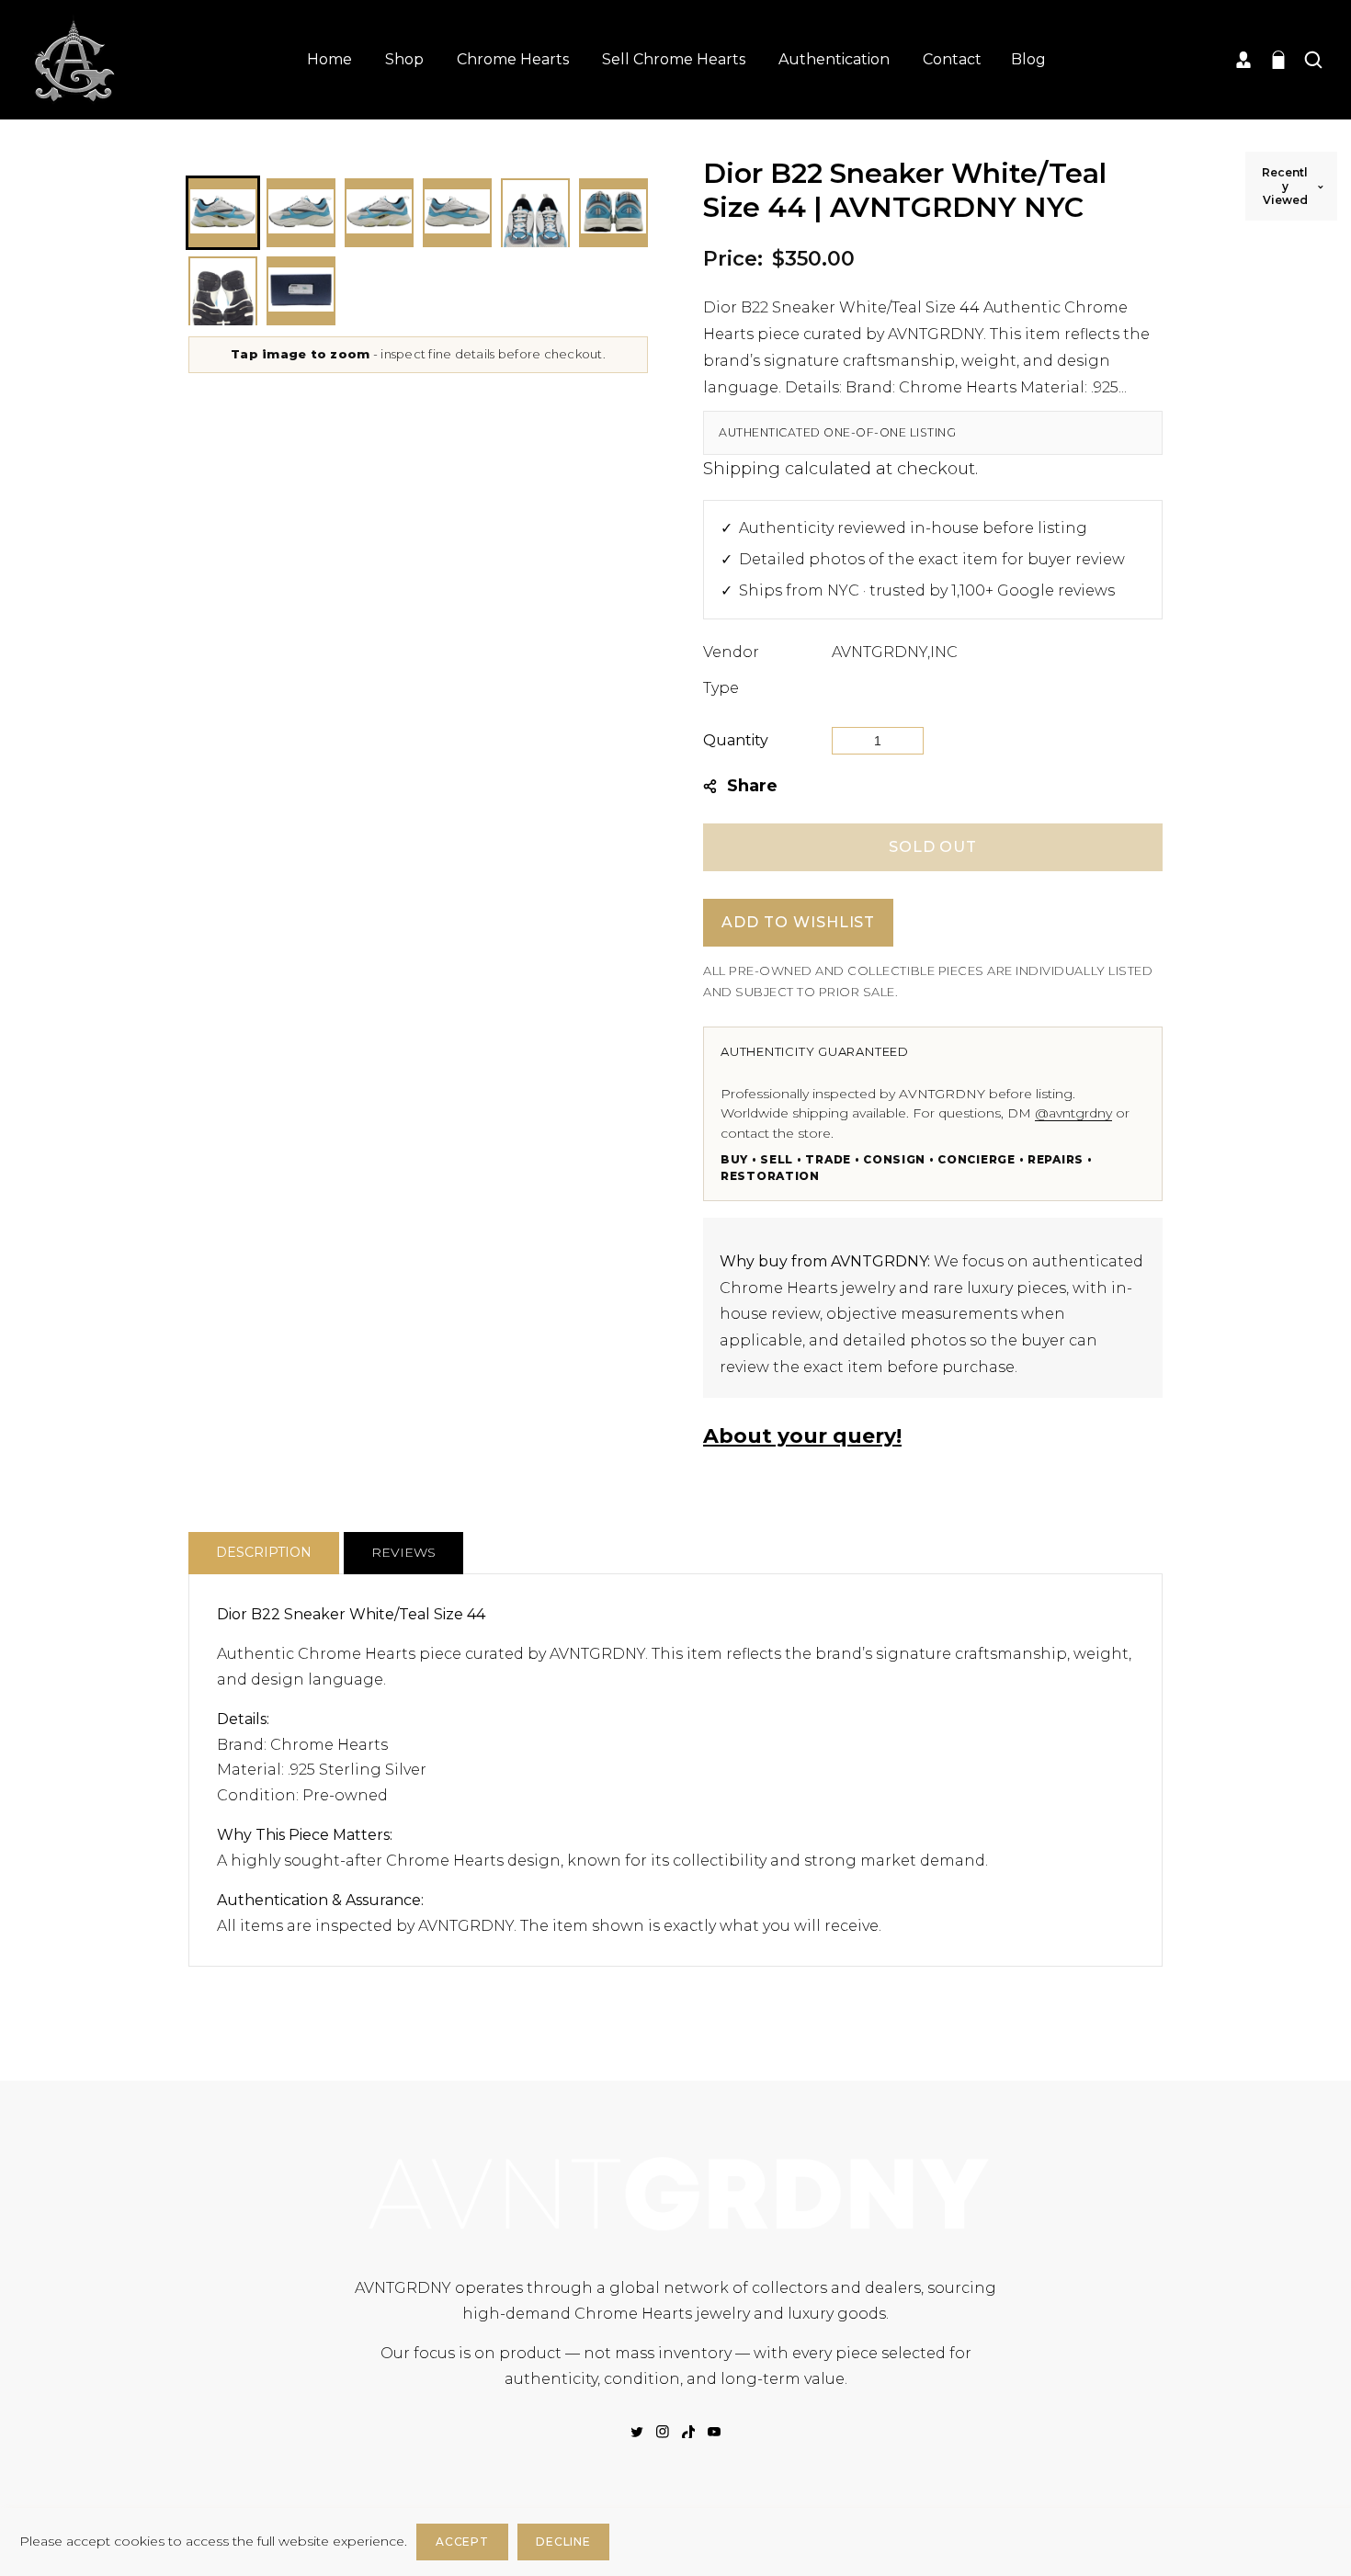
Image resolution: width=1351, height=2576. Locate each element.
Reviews (403, 1552)
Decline (563, 2542)
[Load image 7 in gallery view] (223, 291)
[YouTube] (714, 2432)
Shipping (742, 469)
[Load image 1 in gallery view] (223, 213)
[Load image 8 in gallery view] (301, 291)
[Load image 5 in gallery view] (535, 213)
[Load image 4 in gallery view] (457, 213)
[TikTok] (688, 2432)
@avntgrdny (1073, 1113)
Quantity (736, 740)
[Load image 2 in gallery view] (301, 213)
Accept (462, 2542)
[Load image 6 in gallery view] (613, 213)
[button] (1278, 60)
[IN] (663, 2432)
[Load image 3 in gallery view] (379, 213)
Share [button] (752, 786)
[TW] (637, 2432)
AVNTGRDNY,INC (895, 652)
